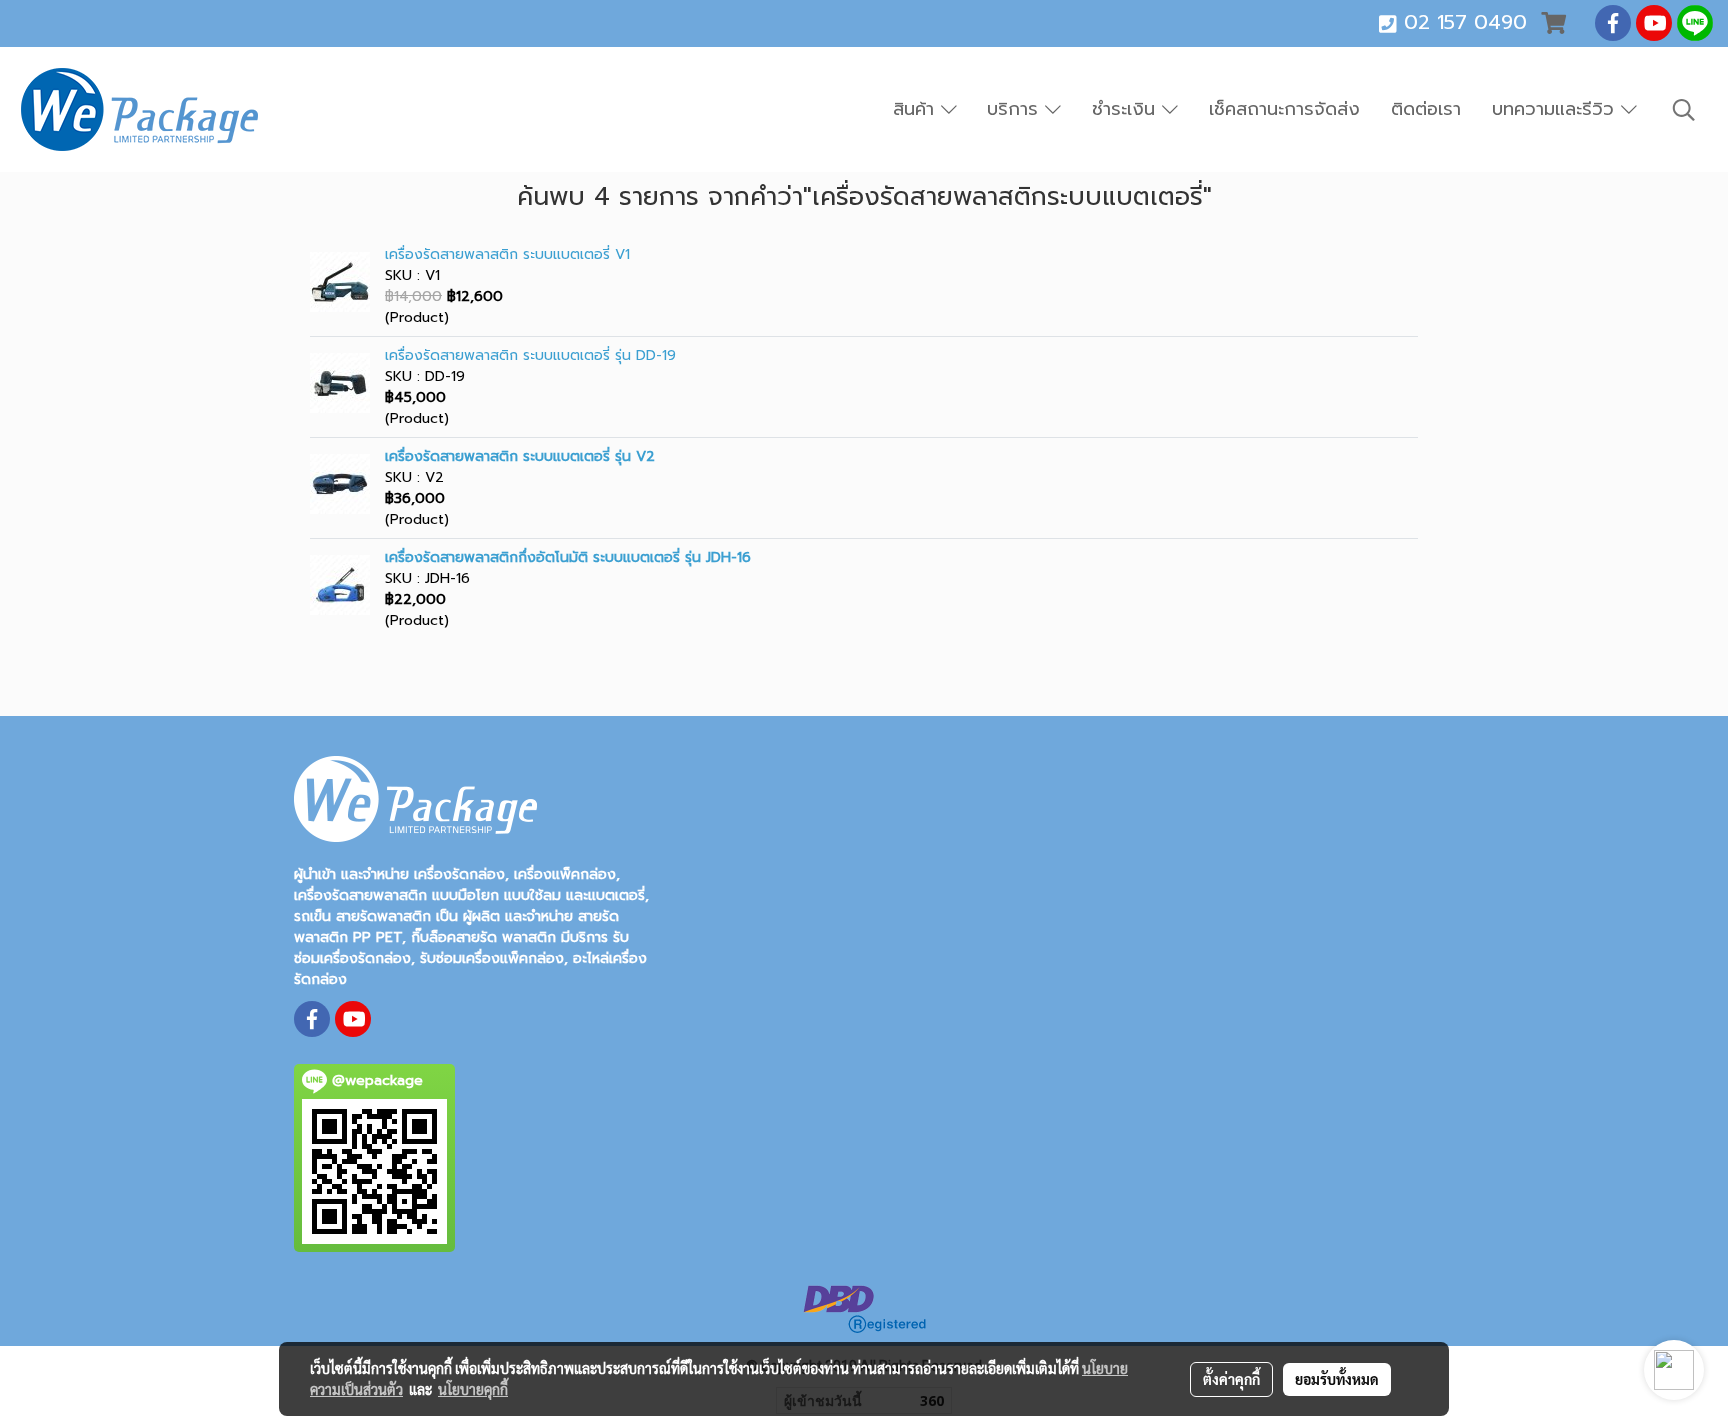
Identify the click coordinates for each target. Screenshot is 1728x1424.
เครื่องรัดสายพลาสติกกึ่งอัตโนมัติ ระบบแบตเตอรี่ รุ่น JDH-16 (568, 557)
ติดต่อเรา (1426, 109)
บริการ (1016, 109)
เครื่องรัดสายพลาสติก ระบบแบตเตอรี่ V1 (507, 254)
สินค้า (917, 109)
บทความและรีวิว (1556, 109)
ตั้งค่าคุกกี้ (1231, 1379)
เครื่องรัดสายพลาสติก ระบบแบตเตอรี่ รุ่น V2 (520, 456)
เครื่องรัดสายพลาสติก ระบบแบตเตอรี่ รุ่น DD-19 (530, 355)
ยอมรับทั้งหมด (1337, 1379)
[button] (1684, 110)
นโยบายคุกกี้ (473, 1389)
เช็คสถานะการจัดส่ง (1284, 109)
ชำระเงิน (1127, 109)
